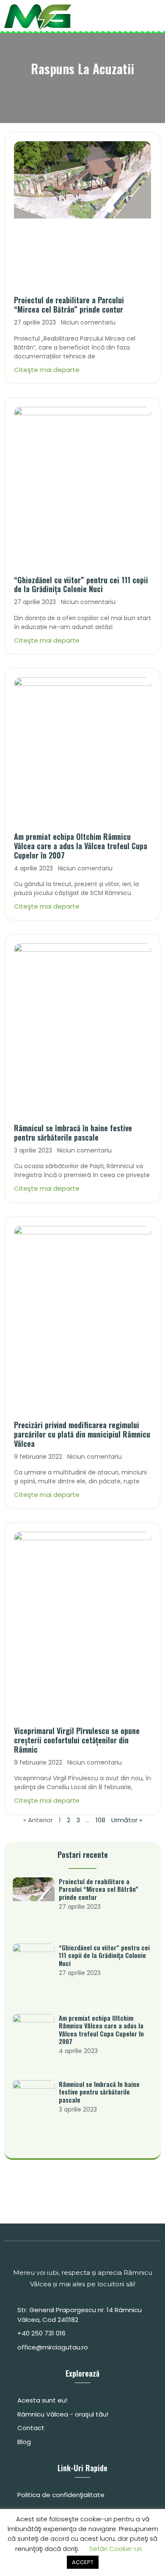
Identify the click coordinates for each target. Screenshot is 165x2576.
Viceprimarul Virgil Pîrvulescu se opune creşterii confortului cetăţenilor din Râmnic (77, 1740)
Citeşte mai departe (47, 370)
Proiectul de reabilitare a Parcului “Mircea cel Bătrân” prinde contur (69, 305)
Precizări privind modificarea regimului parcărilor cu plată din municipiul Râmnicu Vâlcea (82, 1434)
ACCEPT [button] (83, 2562)
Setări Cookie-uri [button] (115, 2549)
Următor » (127, 1820)
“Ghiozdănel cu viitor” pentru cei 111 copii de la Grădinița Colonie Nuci (81, 585)
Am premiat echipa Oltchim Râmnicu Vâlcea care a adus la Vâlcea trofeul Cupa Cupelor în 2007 (81, 846)
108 (100, 1820)
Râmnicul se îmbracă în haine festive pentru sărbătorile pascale (73, 1133)
